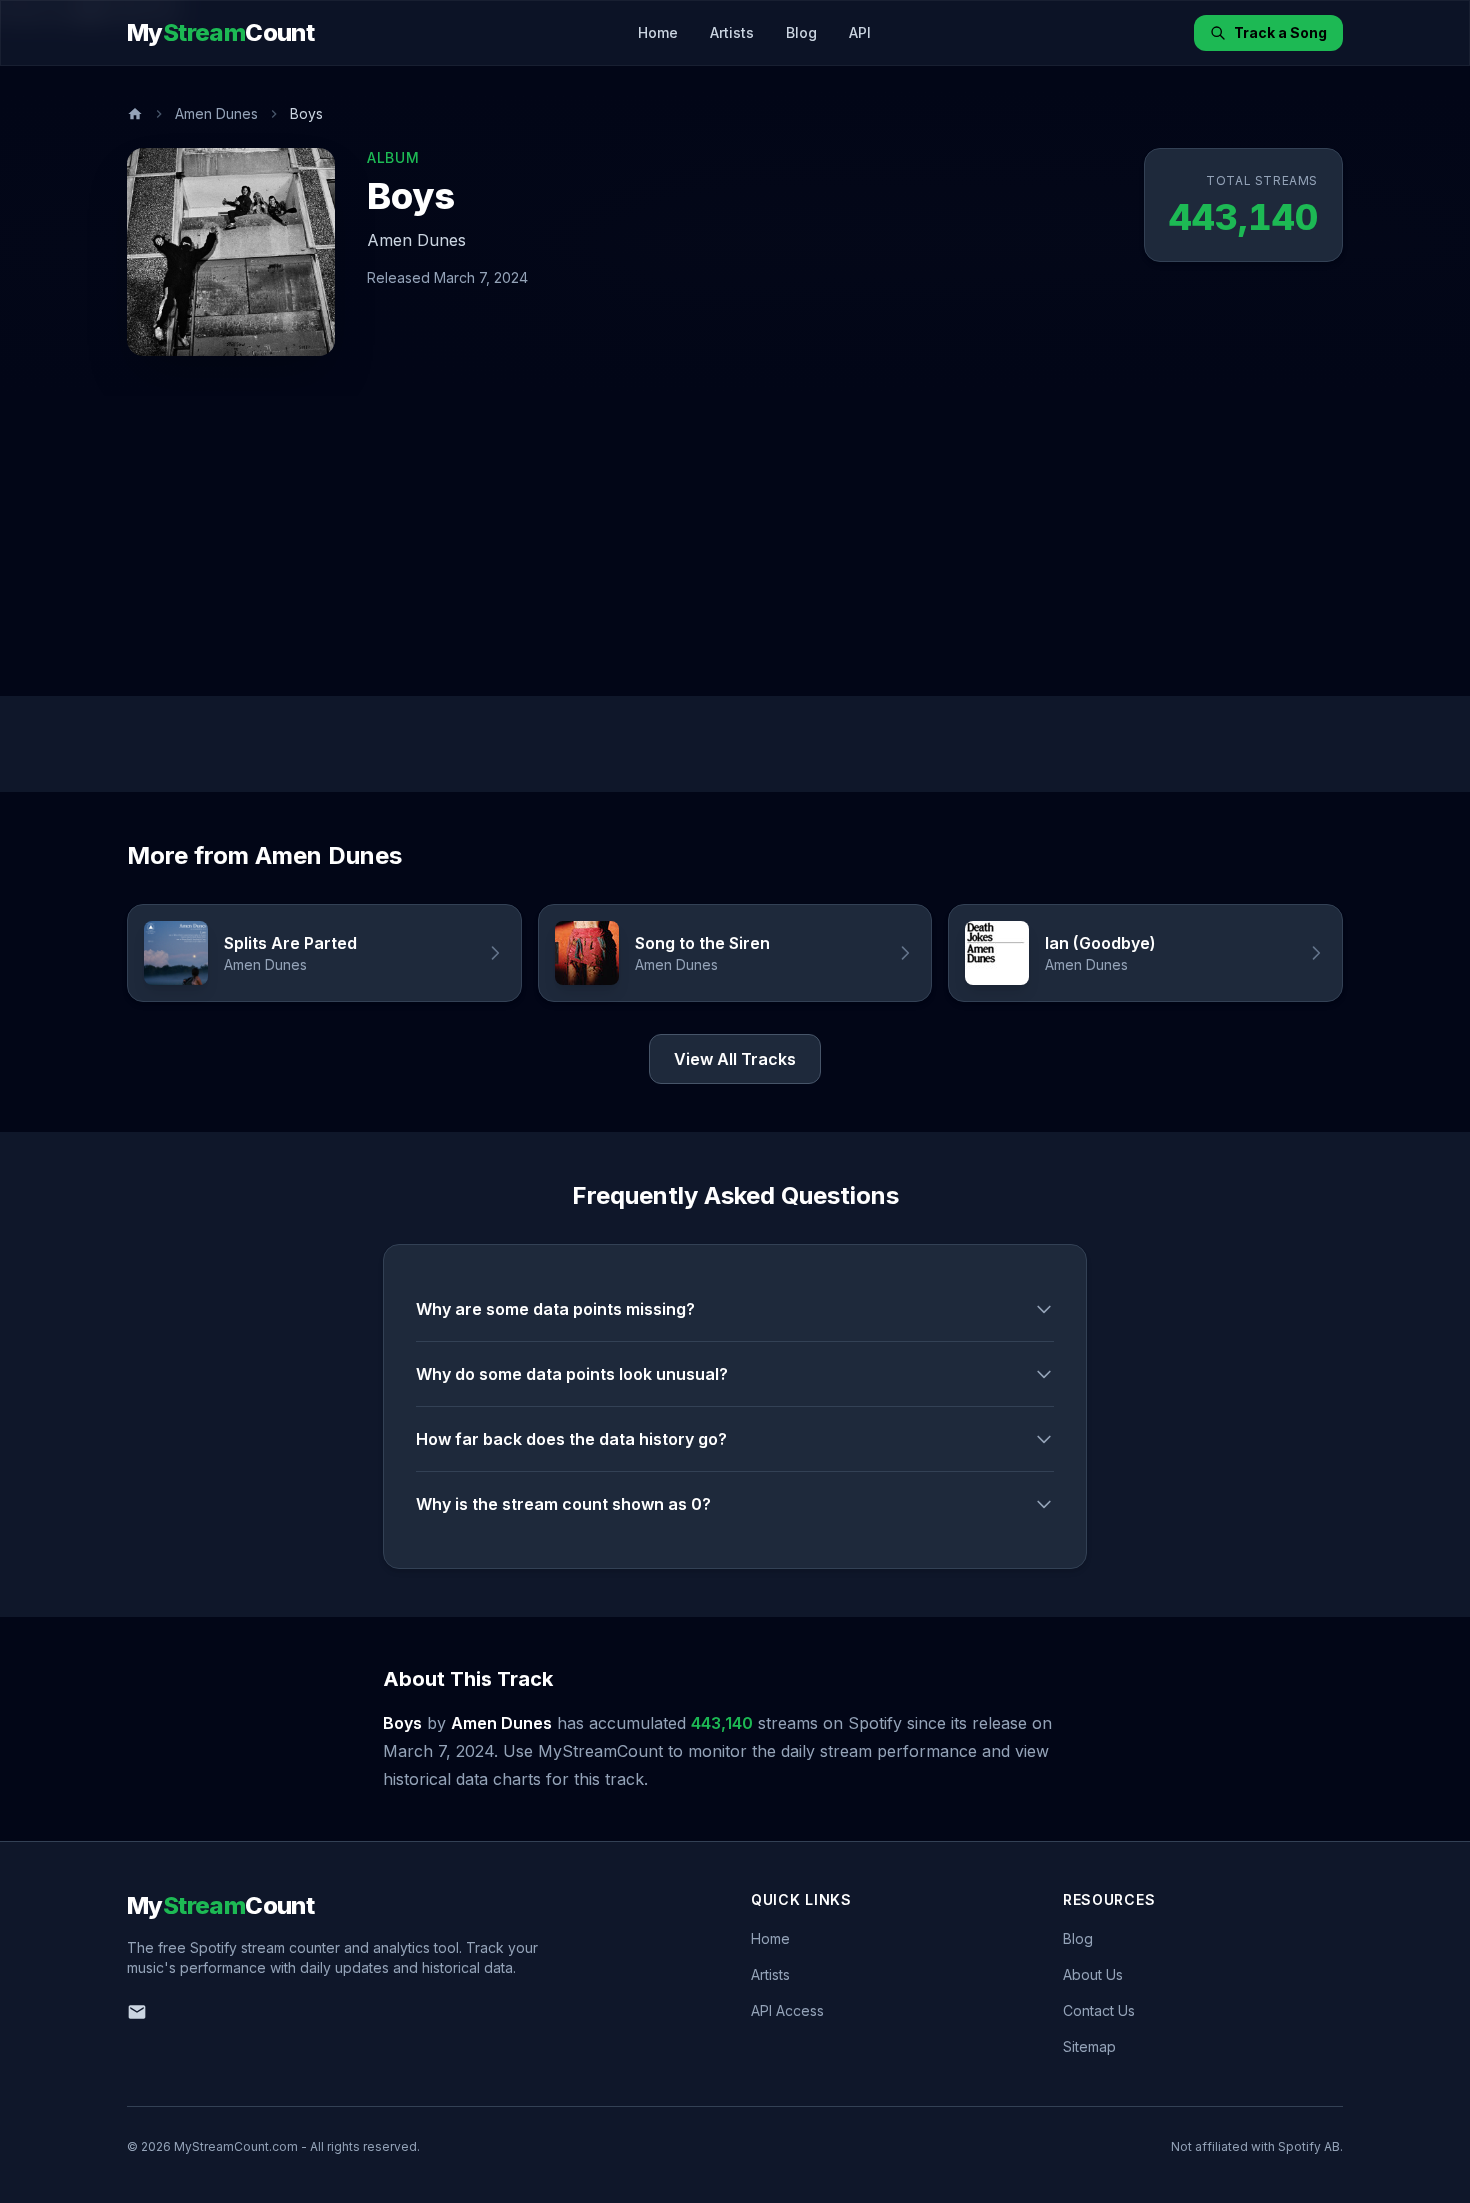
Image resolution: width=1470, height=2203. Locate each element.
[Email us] (137, 2012)
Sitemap (1089, 2046)
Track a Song (1280, 32)
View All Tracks (735, 1059)
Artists (732, 32)
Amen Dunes (216, 113)
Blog (801, 32)
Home (658, 32)
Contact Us (1099, 2010)
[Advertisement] (735, 546)
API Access (787, 2010)
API (860, 32)
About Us (1093, 1974)
